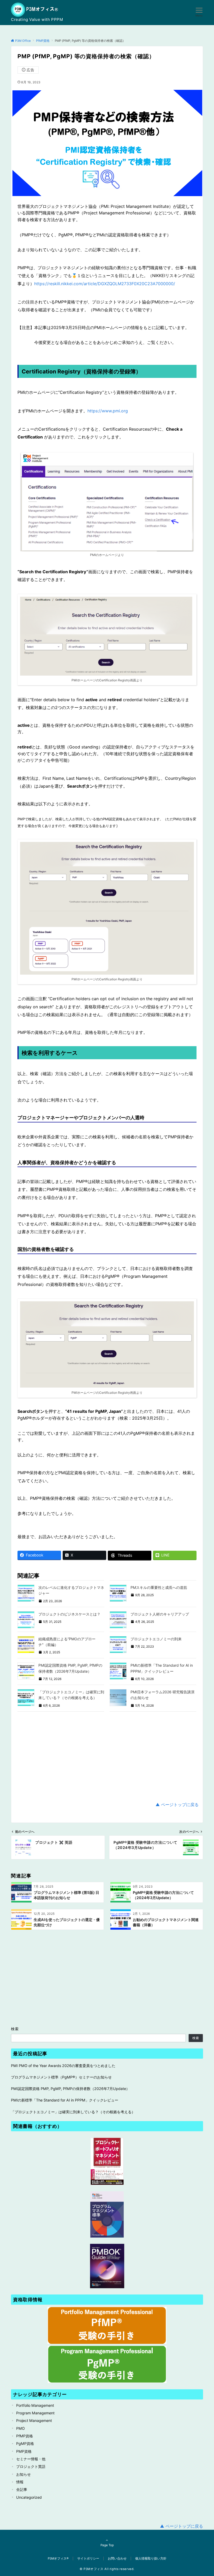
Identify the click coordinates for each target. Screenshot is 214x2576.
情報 (20, 2482)
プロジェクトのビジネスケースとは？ (69, 1614)
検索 (15, 2029)
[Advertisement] (107, 1757)
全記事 (22, 2489)
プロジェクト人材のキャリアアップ (160, 1614)
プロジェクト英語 (31, 2466)
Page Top (107, 2545)
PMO (20, 2428)
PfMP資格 (25, 2436)
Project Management (34, 2420)
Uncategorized (29, 2497)
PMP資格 (24, 2451)
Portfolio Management (35, 2405)
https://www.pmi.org (108, 411)
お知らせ (23, 2474)
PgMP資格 (25, 2443)
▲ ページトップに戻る (177, 1805)
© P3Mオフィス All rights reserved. (107, 2569)
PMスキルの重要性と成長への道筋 (159, 1587)
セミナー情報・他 (31, 2459)
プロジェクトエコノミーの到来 (156, 1639)
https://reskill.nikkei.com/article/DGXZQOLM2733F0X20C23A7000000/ (105, 284)
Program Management (35, 2413)
